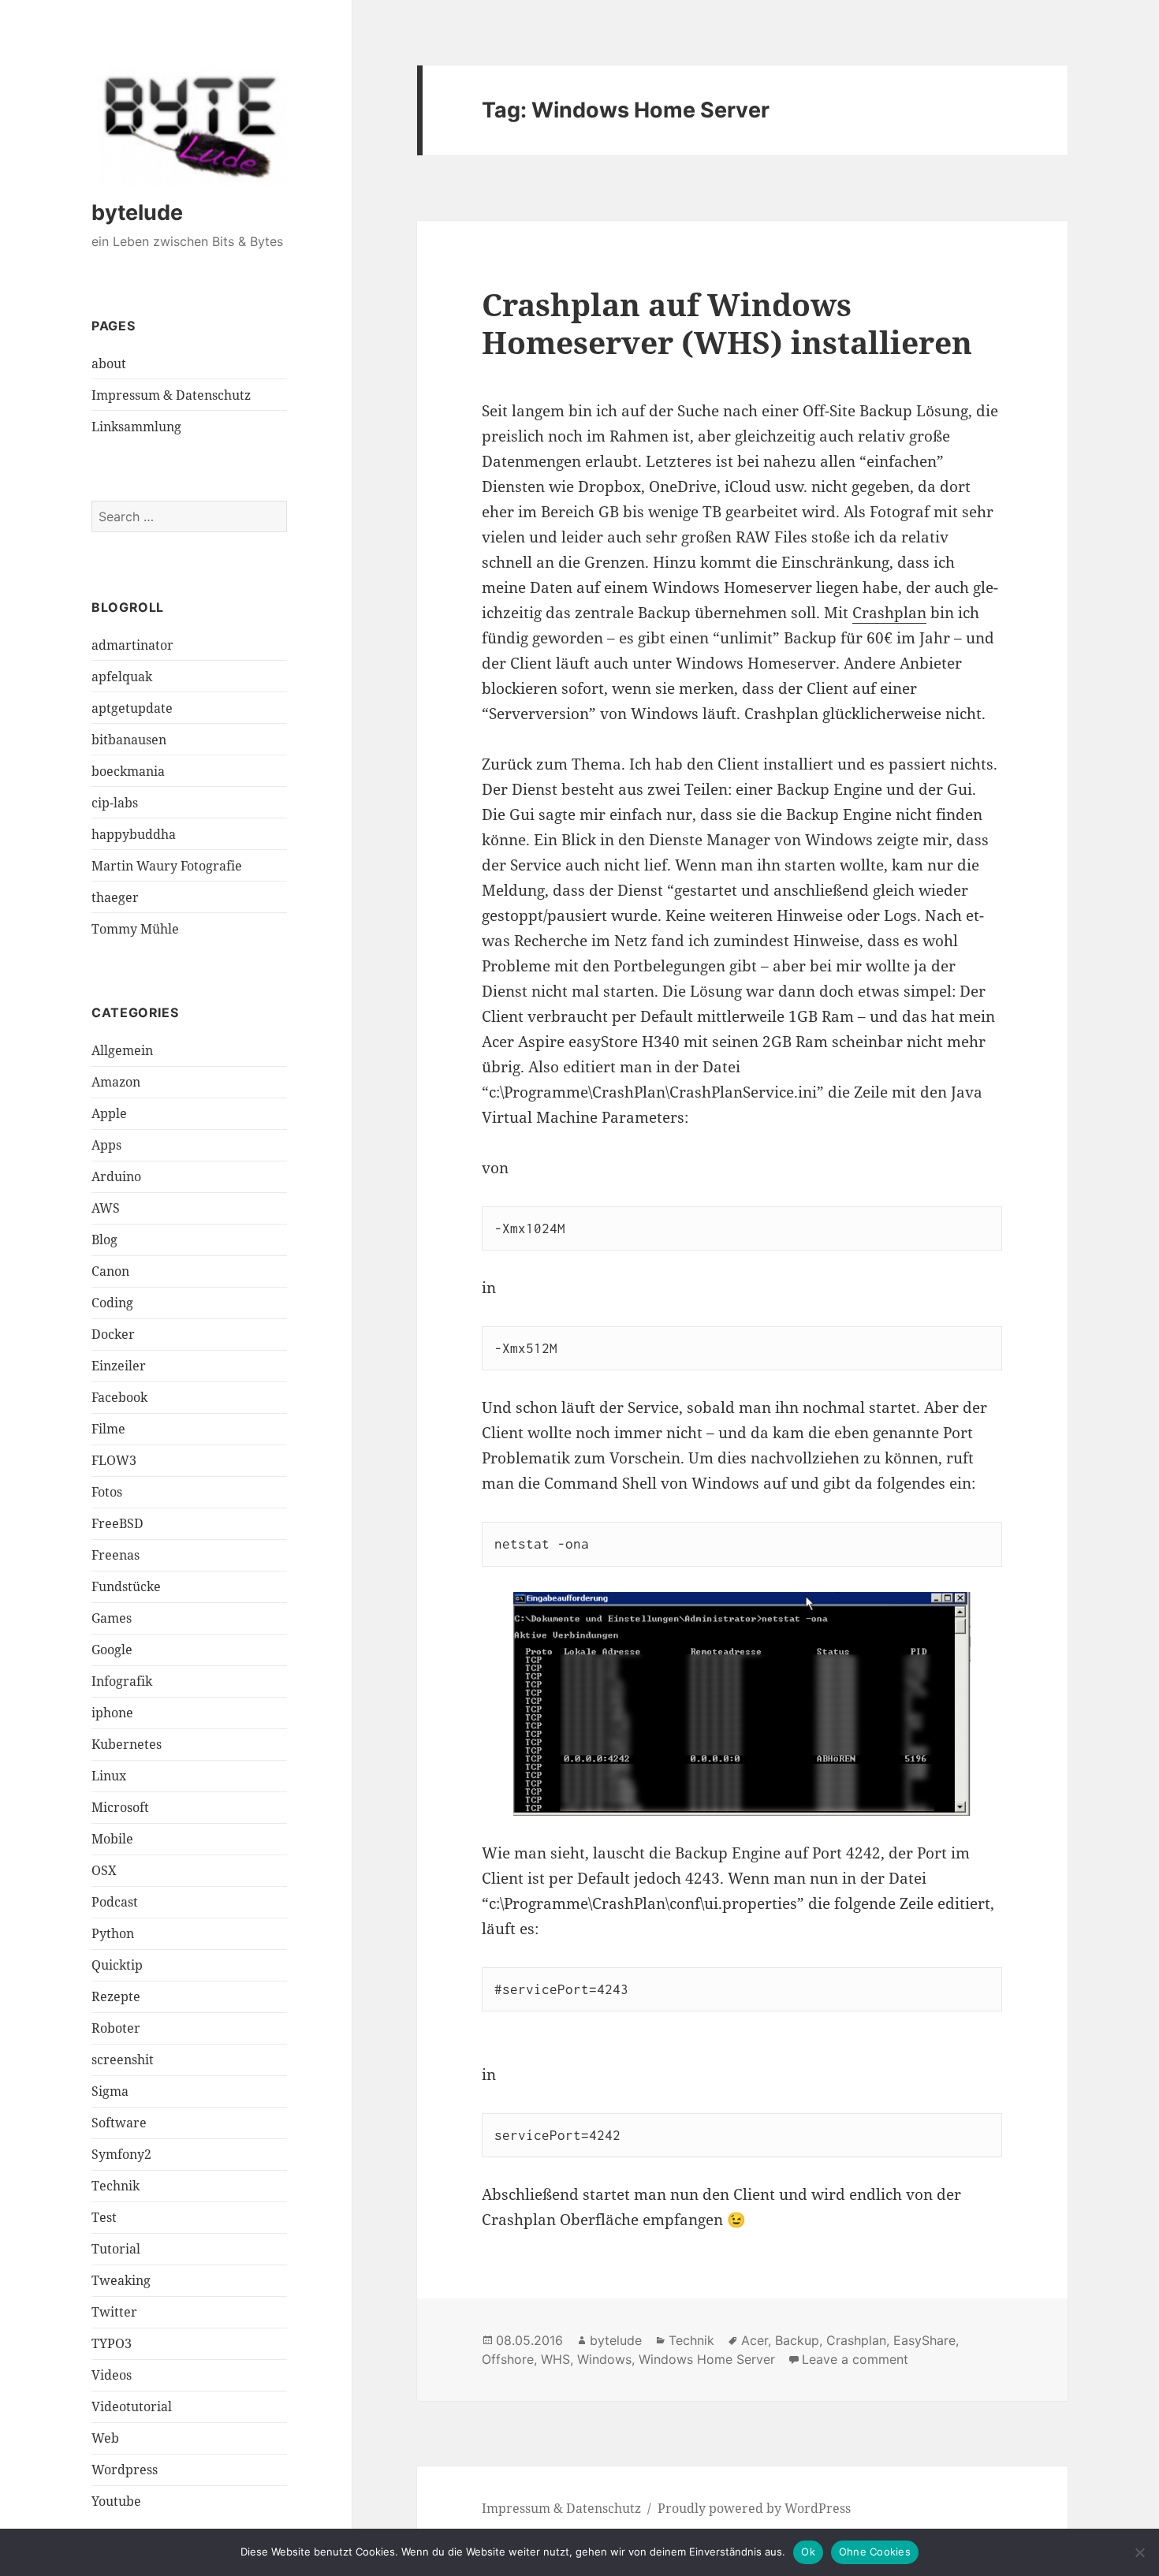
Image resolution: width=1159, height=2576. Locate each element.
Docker (113, 1334)
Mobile (112, 1839)
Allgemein (122, 1050)
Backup (797, 2340)
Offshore (508, 2359)
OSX (104, 1870)
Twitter (114, 2312)
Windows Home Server (707, 2359)
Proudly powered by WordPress (754, 2508)
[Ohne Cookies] (1139, 2552)
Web (105, 2438)
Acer (755, 2340)
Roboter (116, 2028)
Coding (112, 1303)
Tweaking (121, 2280)
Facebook (119, 1397)
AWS (106, 1208)
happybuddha (134, 834)
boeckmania (128, 771)
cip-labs (115, 803)
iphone (112, 1713)
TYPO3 (112, 2343)
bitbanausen (129, 740)
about (109, 363)
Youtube (116, 2501)
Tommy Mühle (135, 929)
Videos (112, 2375)
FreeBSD (117, 1523)
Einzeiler (119, 1366)
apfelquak (122, 677)
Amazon (116, 1082)
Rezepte (116, 1996)
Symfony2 (121, 2154)
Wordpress (125, 2470)
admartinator (132, 645)
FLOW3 (114, 1460)
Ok (808, 2552)
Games (112, 1618)
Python (113, 1933)
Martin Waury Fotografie (167, 866)
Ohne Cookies (875, 2552)
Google (112, 1650)
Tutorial (116, 2249)
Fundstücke (126, 1586)
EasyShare (924, 2340)
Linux (109, 1776)
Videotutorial (132, 2406)
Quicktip (117, 1965)
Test (104, 2217)
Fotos (107, 1492)
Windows (604, 2359)
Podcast (115, 1902)
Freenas (116, 1555)
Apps (106, 1145)
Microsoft (120, 1807)
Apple (109, 1113)
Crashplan (889, 613)
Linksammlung (136, 427)
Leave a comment (855, 2359)
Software (119, 2123)
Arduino (116, 1176)
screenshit (123, 2060)
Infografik (122, 1681)
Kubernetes (127, 1744)
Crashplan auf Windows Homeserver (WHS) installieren (727, 323)
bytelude (137, 212)
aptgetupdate (132, 708)
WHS (555, 2359)
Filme (108, 1429)
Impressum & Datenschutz (171, 395)
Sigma (110, 2091)
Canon (110, 1271)
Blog (104, 1240)
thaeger (115, 897)
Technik (116, 2186)
